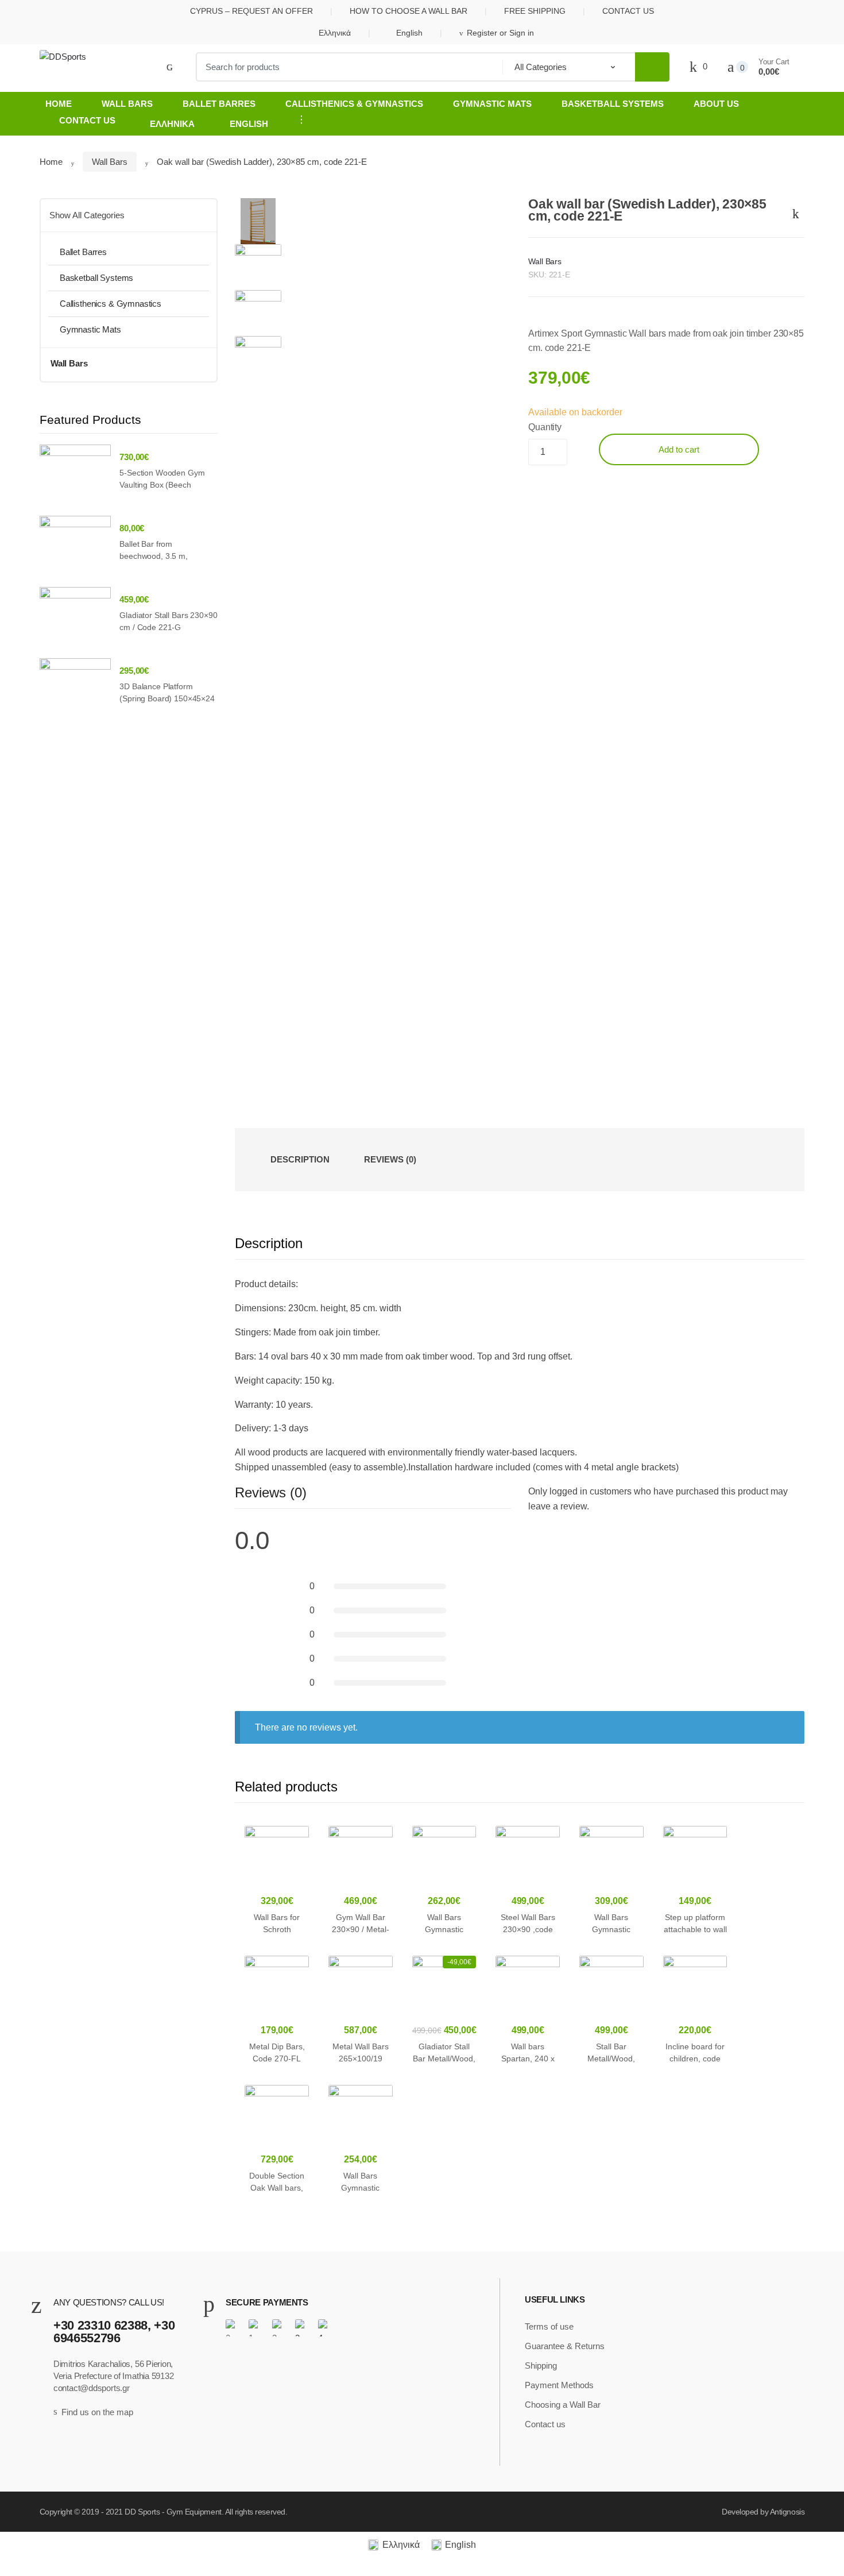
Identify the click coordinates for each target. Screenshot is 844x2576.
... (298, 119)
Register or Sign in (500, 33)
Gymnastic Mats (492, 104)
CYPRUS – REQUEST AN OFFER (251, 11)
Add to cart (679, 449)
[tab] (300, 1160)
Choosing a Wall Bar (563, 2405)
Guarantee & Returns (565, 2346)
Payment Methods (559, 2385)
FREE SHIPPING (535, 11)
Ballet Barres (219, 104)
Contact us (87, 120)
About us (716, 104)
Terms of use (549, 2326)
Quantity (545, 427)
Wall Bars (127, 104)
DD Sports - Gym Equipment (173, 2512)
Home (59, 104)
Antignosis (787, 2512)
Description (300, 1159)
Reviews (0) (390, 1159)
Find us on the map (97, 2412)
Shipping (541, 2365)
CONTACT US (628, 11)
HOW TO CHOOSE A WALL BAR (409, 11)
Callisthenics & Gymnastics (354, 104)
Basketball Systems (613, 104)
